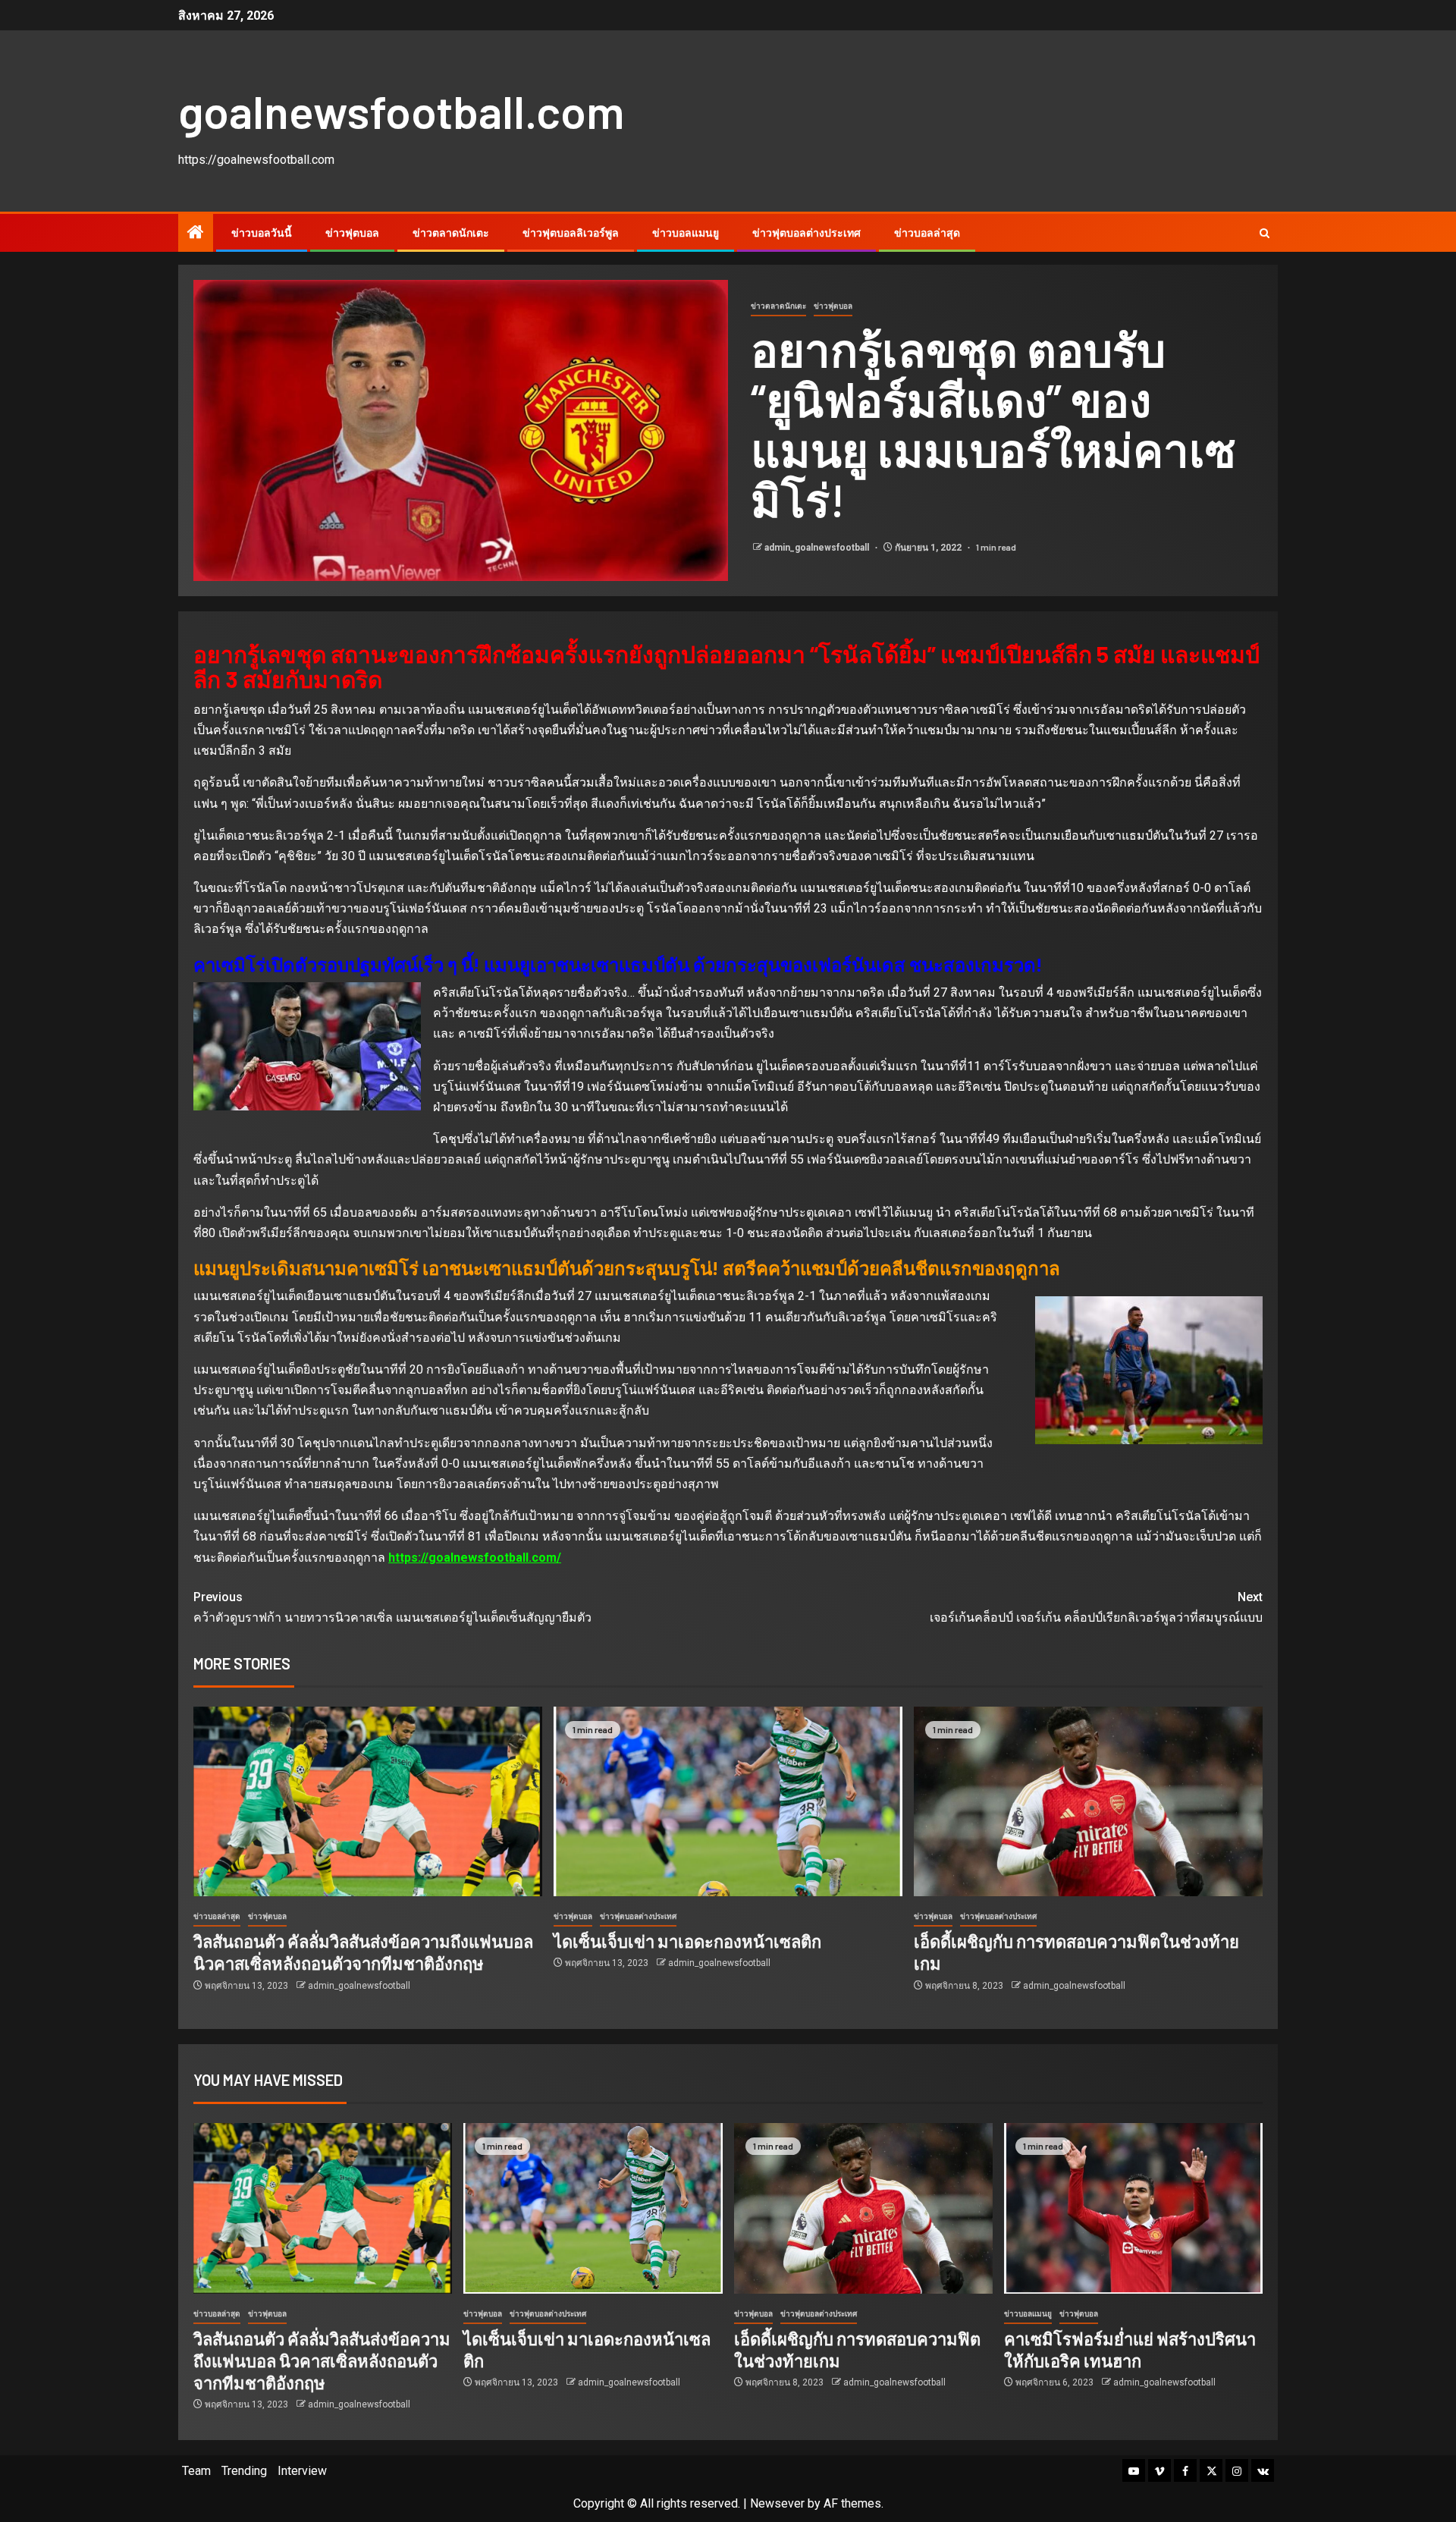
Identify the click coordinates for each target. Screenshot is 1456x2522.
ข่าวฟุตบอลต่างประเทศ (806, 233)
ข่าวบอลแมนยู (686, 233)
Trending (244, 2471)
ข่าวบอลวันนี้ (262, 233)
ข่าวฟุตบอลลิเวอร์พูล (571, 233)
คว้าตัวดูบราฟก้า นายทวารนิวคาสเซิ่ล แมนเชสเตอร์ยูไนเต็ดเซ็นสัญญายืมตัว (392, 1607)
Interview (302, 2471)
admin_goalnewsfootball (818, 548)
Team (196, 2471)
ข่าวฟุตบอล (352, 233)
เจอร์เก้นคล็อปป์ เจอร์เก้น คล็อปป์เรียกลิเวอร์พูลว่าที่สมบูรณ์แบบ (1096, 1607)
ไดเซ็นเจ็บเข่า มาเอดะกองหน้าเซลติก (687, 1941)
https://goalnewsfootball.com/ (475, 1558)
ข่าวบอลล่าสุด (927, 233)
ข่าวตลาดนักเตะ (451, 233)
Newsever (777, 2503)
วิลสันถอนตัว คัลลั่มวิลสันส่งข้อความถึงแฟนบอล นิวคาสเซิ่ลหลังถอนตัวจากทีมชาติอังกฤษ (322, 2361)
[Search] (1265, 233)
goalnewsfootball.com (401, 111)
